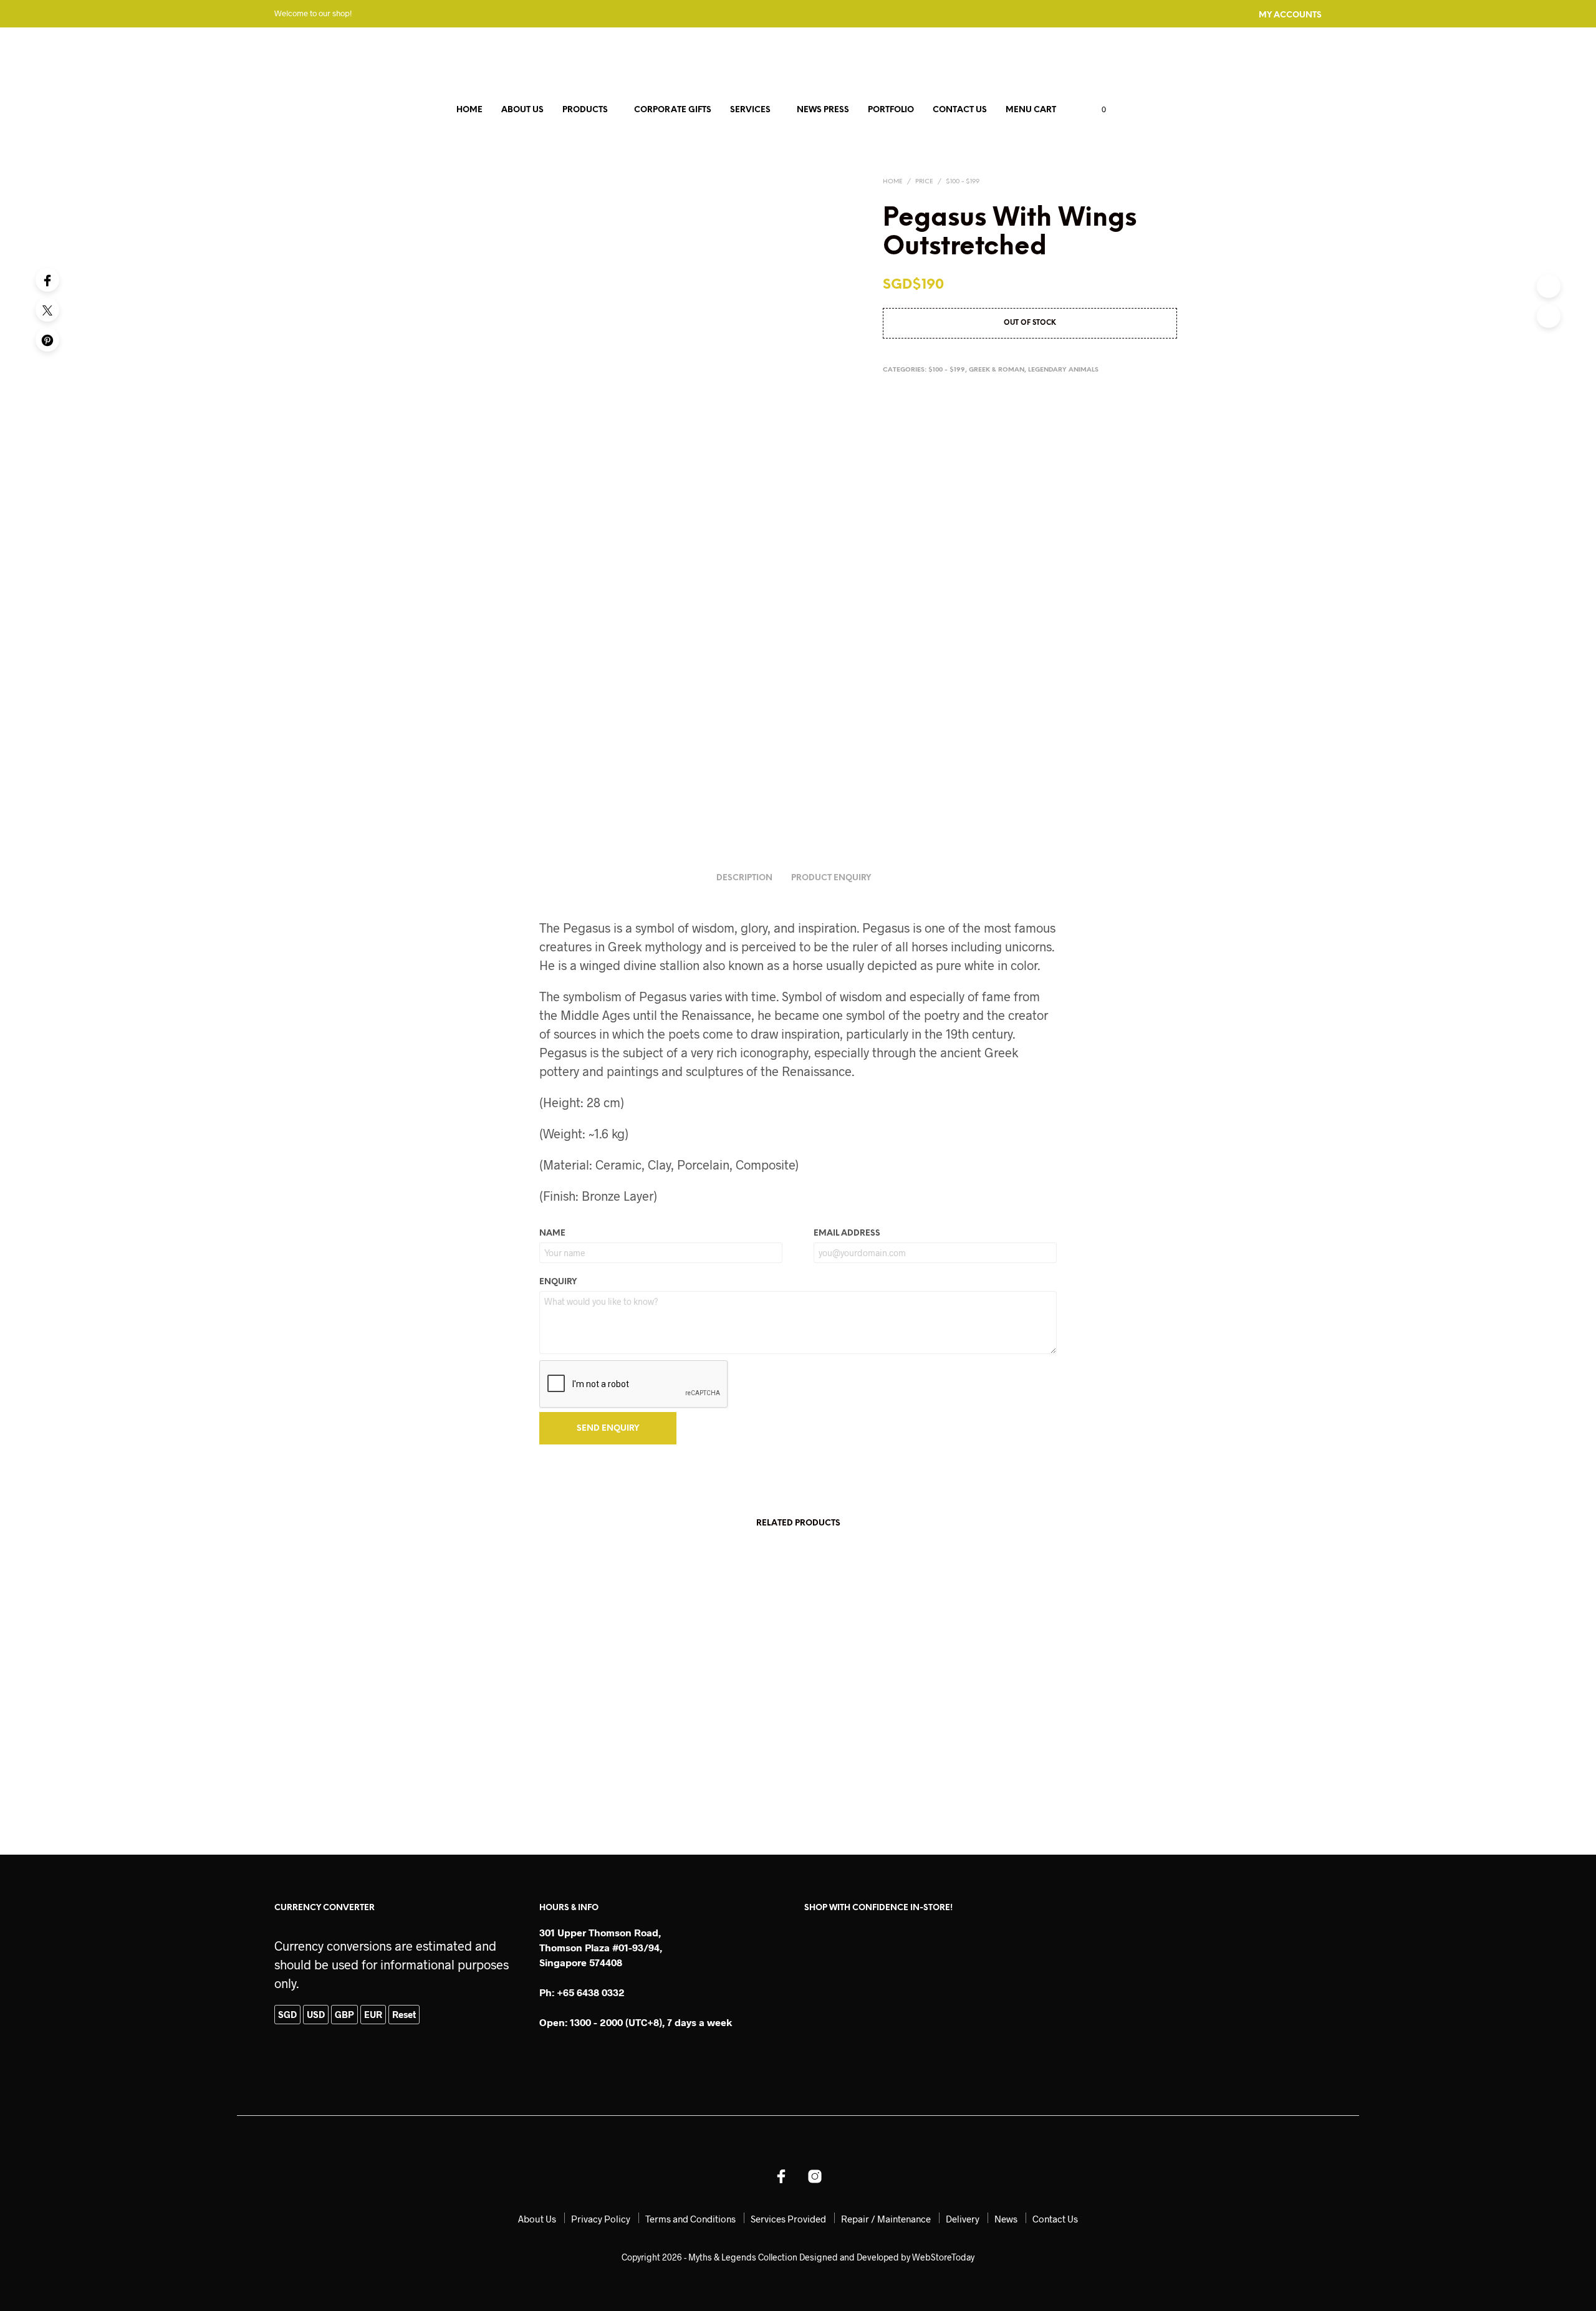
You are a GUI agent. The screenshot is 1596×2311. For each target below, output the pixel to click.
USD (316, 2014)
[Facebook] (47, 280)
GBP (344, 2014)
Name (552, 1233)
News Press (823, 110)
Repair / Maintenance (886, 2219)
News (1006, 2219)
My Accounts (1290, 15)
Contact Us (960, 110)
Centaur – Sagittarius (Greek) (661, 1785)
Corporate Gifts (673, 110)
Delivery (963, 2219)
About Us (522, 110)
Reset (404, 2014)
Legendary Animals (1063, 370)
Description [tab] (744, 878)
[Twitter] (47, 310)
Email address (847, 1233)
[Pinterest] (47, 340)
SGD (287, 2014)
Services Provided (788, 2219)
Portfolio (891, 110)
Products (585, 110)
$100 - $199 (963, 182)
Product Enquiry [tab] (831, 878)
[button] (1097, 110)
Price (924, 182)
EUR (373, 2014)
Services (750, 110)
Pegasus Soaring (443, 1785)
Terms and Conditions (690, 2219)
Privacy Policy (601, 2219)
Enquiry (558, 1282)
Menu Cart (1031, 110)
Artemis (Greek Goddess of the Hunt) (1073, 1785)
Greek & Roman (997, 370)
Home (469, 110)
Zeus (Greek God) (843, 1785)
